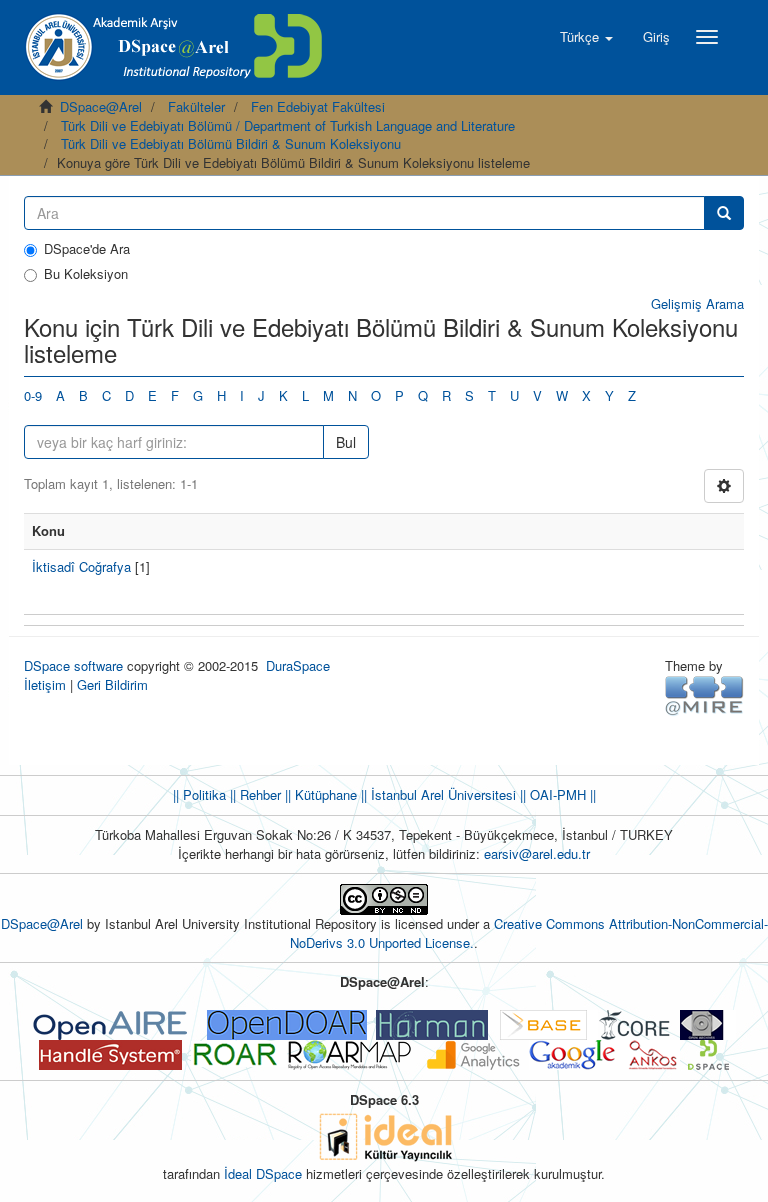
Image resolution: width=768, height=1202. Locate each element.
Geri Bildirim (112, 684)
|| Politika (199, 794)
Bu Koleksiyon (86, 274)
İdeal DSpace (263, 1173)
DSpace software (73, 665)
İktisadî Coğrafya (81, 566)
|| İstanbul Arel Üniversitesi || (441, 794)
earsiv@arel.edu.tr (537, 853)
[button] (586, 37)
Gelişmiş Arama (697, 303)
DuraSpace (298, 665)
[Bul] (724, 213)
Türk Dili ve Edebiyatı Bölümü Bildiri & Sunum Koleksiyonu (231, 143)
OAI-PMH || (561, 794)
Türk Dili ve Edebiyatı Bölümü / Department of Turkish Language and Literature (288, 125)
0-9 (33, 395)
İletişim (45, 684)
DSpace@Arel (101, 106)
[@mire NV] (704, 694)
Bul (346, 442)
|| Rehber (253, 794)
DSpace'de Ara (87, 249)
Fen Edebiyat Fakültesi (318, 106)
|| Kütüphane (319, 794)
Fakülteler (196, 106)
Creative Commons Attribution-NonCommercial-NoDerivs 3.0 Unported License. (529, 933)
